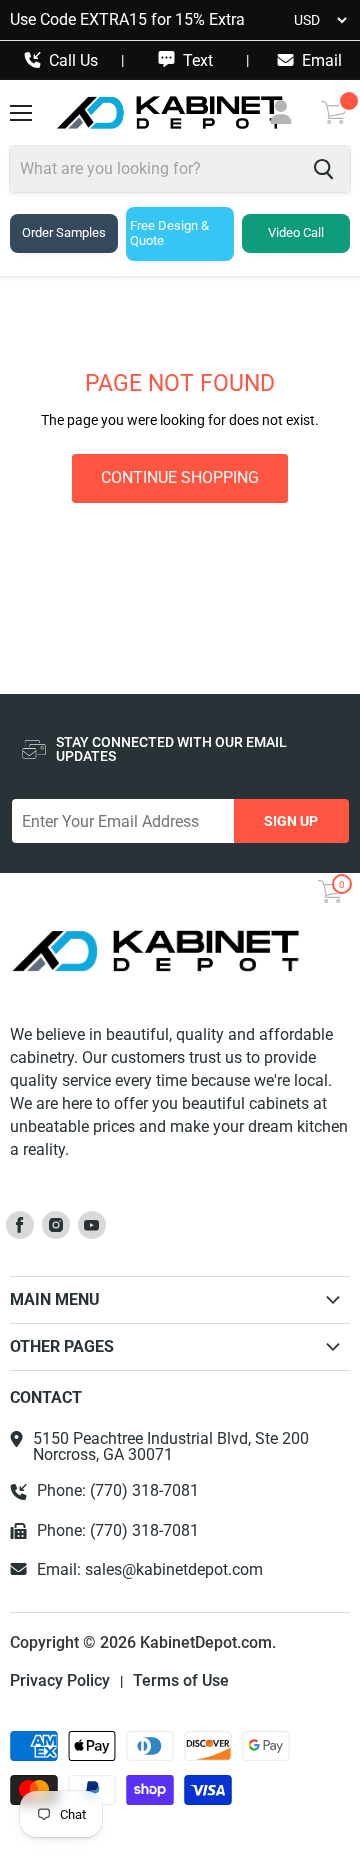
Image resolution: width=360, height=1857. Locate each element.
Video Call (296, 232)
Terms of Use (181, 1681)
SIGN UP (291, 821)
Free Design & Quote (169, 233)
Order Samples (64, 232)
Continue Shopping (180, 477)
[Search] (323, 169)
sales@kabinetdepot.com (174, 1569)
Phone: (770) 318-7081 (118, 1491)
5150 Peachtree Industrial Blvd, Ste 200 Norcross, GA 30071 (171, 1447)
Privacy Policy (60, 1681)
